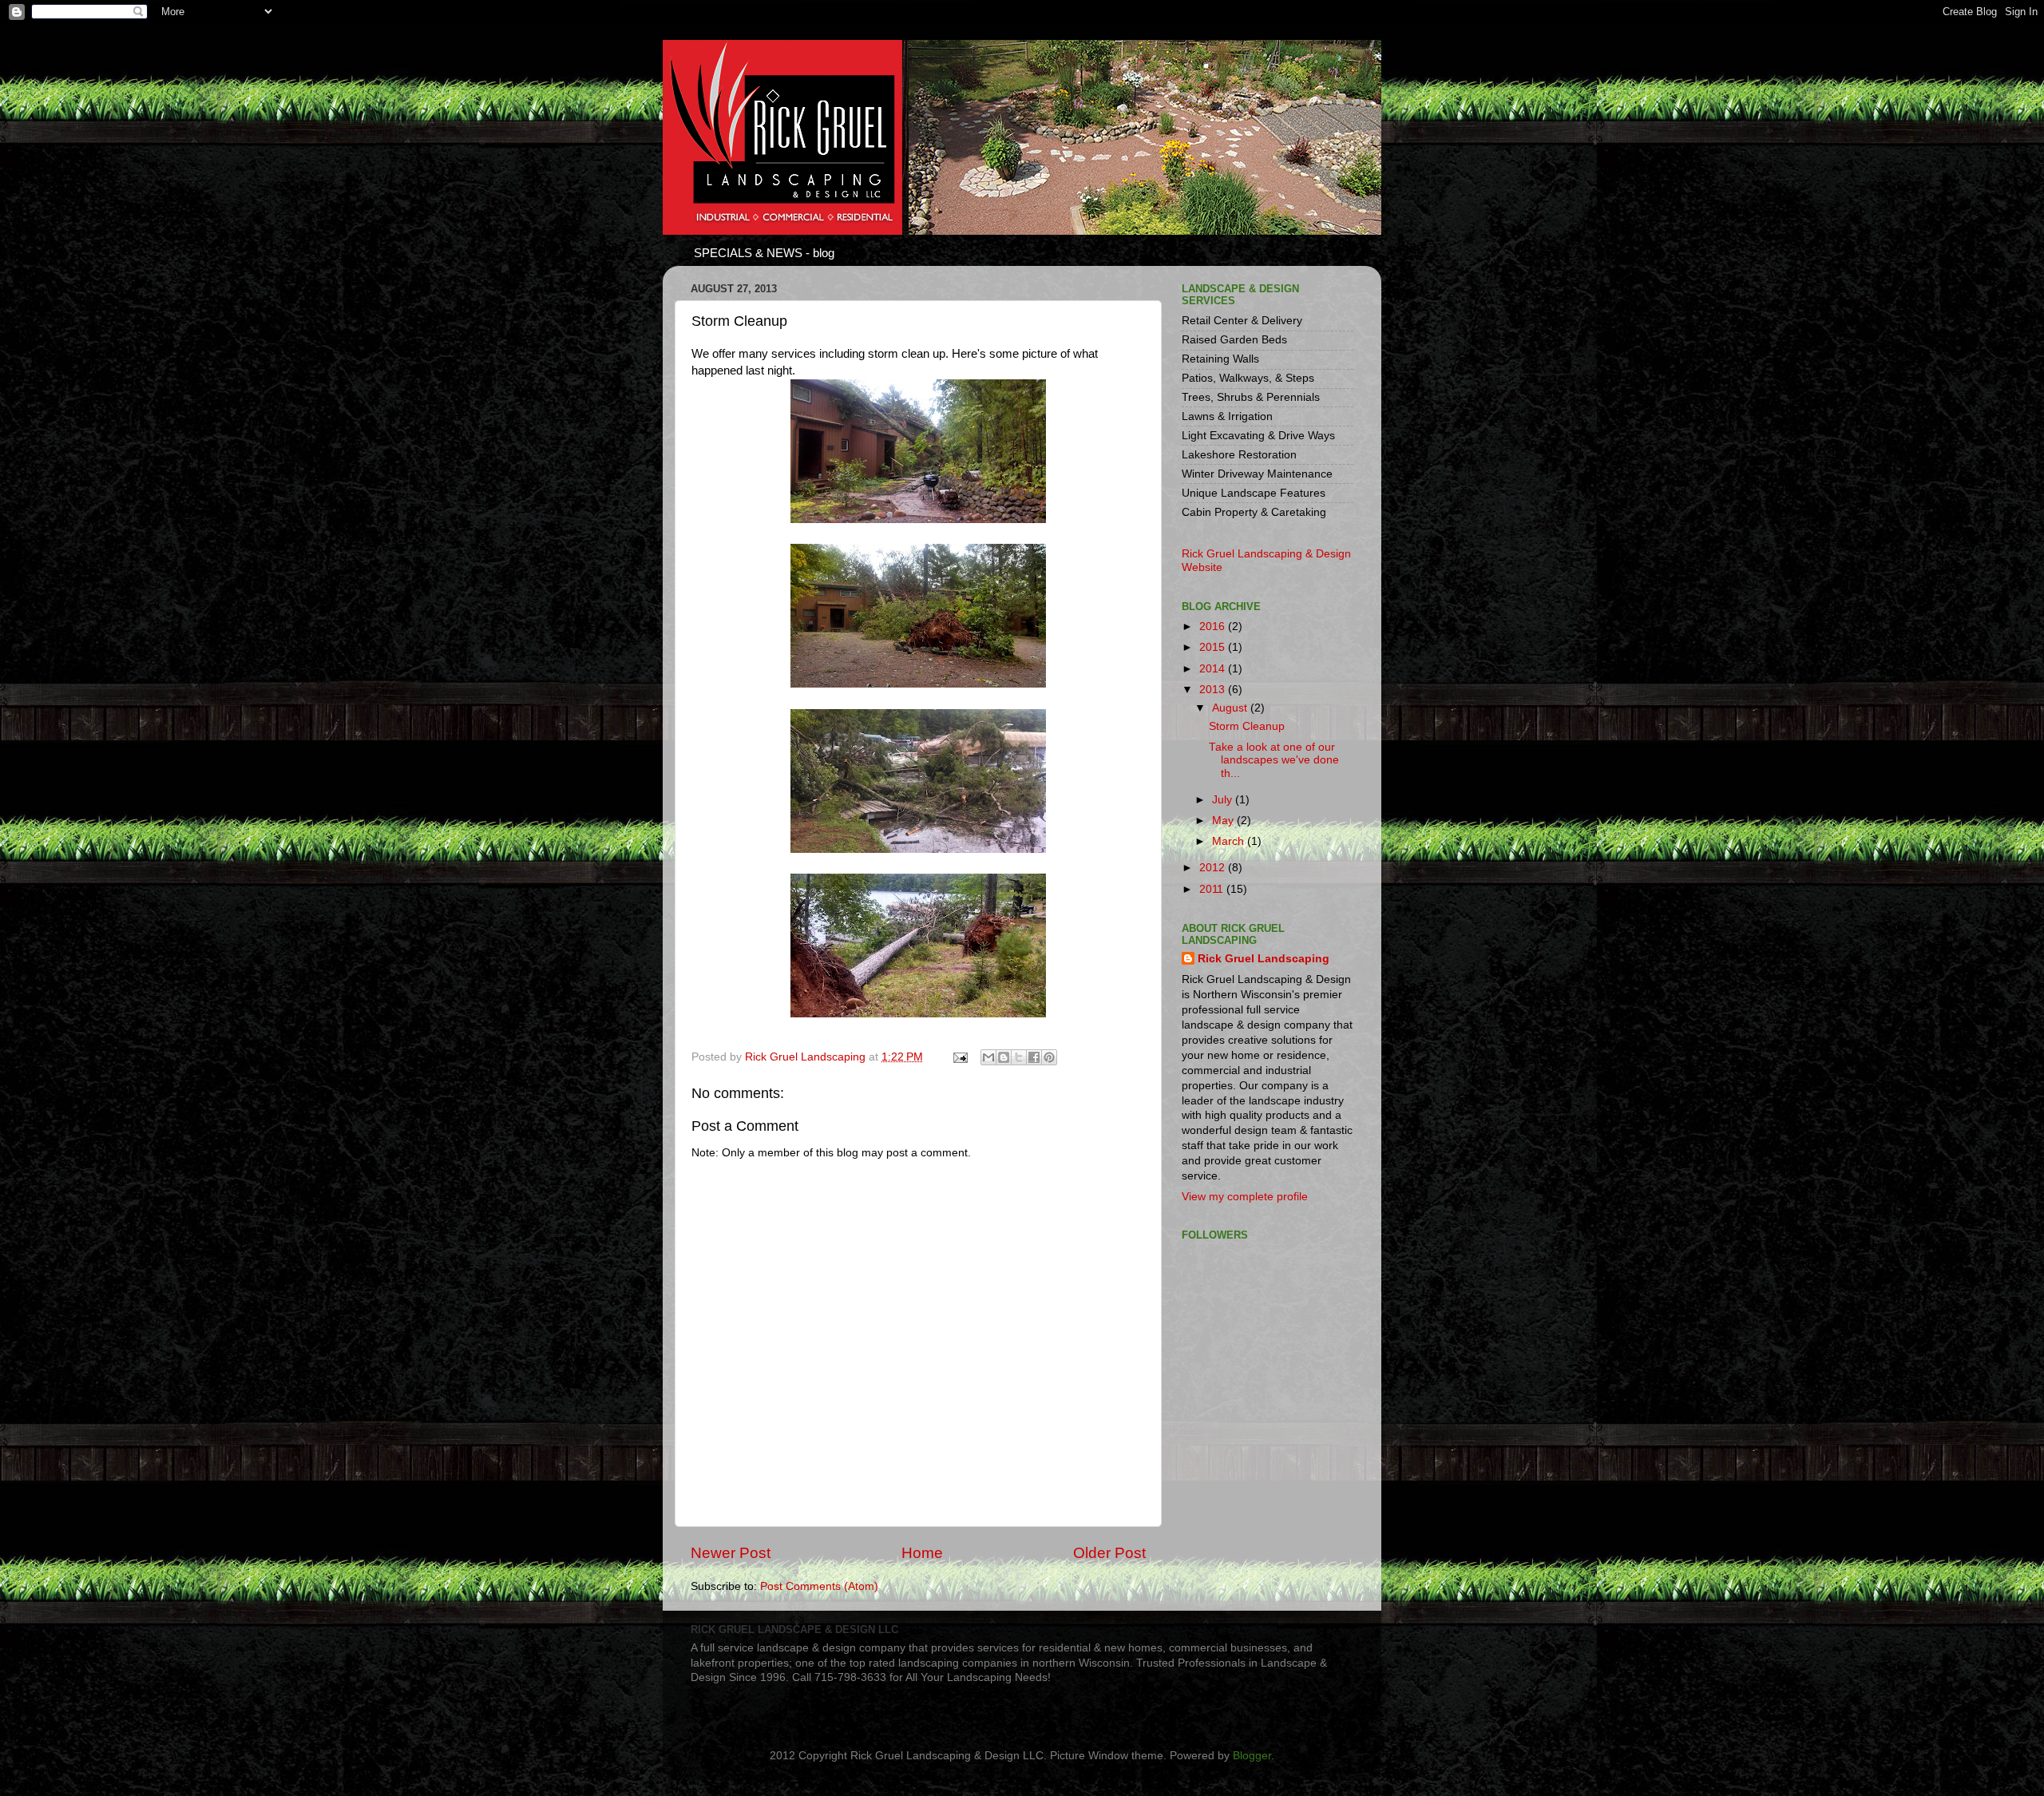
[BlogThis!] (1004, 1057)
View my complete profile (1245, 1197)
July (1224, 800)
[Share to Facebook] (1034, 1057)
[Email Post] (959, 1057)
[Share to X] (1019, 1057)
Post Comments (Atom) (819, 1586)
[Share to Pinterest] (1049, 1057)
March (1230, 841)
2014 (1214, 669)
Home (922, 1553)
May (1224, 821)
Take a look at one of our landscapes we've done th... (1274, 760)
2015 (1214, 647)
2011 (1213, 889)
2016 (1214, 626)
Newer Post (731, 1553)
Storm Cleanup (1247, 726)
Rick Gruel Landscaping (1264, 959)
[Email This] (988, 1057)
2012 (1214, 868)
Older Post (1109, 1553)
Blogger (1252, 1756)
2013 (1214, 690)
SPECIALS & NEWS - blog (764, 253)
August (1231, 708)
